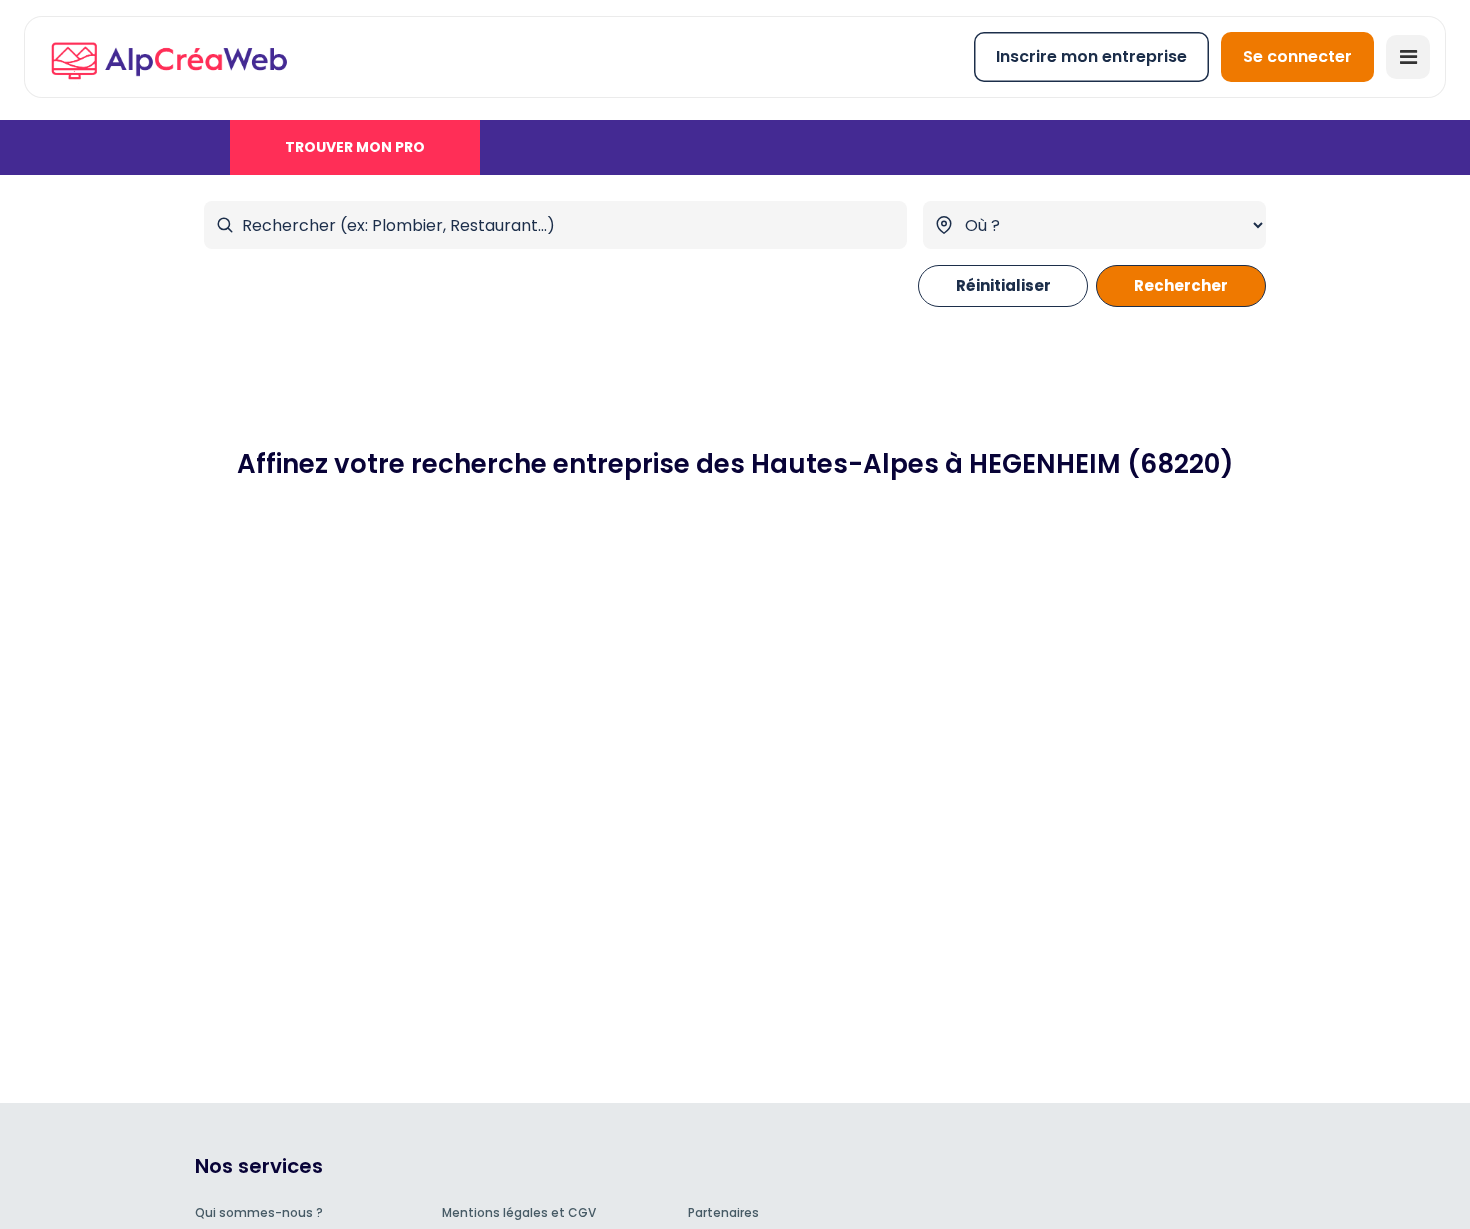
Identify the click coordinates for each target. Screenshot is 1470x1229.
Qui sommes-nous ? (259, 1212)
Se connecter (1297, 56)
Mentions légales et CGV (519, 1212)
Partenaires (723, 1212)
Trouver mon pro (355, 147)
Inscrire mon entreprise (1091, 56)
